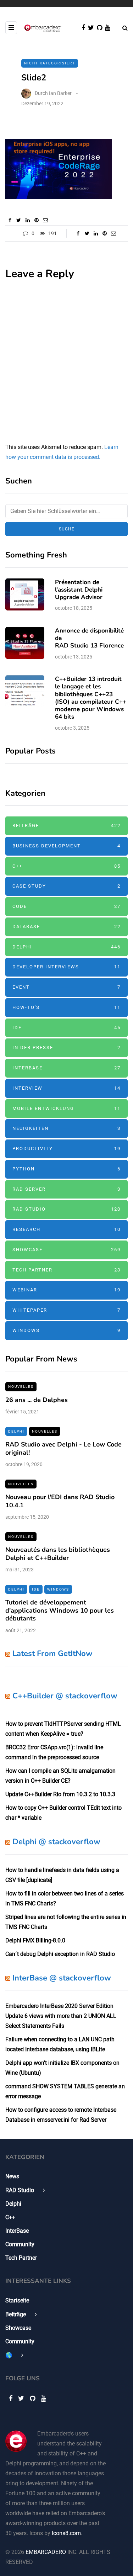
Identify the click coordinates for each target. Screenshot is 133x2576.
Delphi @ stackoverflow (56, 1842)
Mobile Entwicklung (66, 1108)
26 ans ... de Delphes (37, 1400)
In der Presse (66, 1048)
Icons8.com (66, 2533)
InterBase (66, 1068)
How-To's (66, 1007)
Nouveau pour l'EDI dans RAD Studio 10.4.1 (60, 1501)
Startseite (17, 2300)
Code (66, 906)
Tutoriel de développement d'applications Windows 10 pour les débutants (60, 1610)
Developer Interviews (66, 967)
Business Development (66, 846)
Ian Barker (60, 93)
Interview (66, 1088)
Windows (66, 1330)
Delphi (66, 947)
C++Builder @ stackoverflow (65, 1696)
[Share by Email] (45, 220)
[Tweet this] (19, 220)
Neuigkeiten (66, 1128)
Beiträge (66, 826)
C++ (66, 866)
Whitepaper (66, 1310)
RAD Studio (66, 1209)
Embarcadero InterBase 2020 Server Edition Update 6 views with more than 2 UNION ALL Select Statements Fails (61, 2016)
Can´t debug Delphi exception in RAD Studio (60, 1954)
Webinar (66, 1290)
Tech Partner (66, 1270)
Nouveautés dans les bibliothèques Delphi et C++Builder (58, 1554)
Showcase (66, 1250)
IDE (66, 1028)
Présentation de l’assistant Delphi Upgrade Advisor (79, 590)
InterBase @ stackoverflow (62, 1978)
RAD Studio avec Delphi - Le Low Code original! (63, 1448)
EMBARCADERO (46, 2552)
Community (20, 2244)
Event (66, 987)
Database (66, 927)
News (12, 2176)
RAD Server (66, 1189)
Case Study (66, 886)
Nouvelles (21, 1387)
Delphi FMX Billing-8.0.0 (35, 1940)
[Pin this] (36, 220)
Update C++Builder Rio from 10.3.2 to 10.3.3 (60, 1794)
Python (66, 1169)
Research (66, 1229)
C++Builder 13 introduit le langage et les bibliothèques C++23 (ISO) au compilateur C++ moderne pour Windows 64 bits (91, 698)
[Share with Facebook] (10, 220)
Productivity (66, 1149)
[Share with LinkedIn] (27, 220)
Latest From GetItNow (52, 1654)
